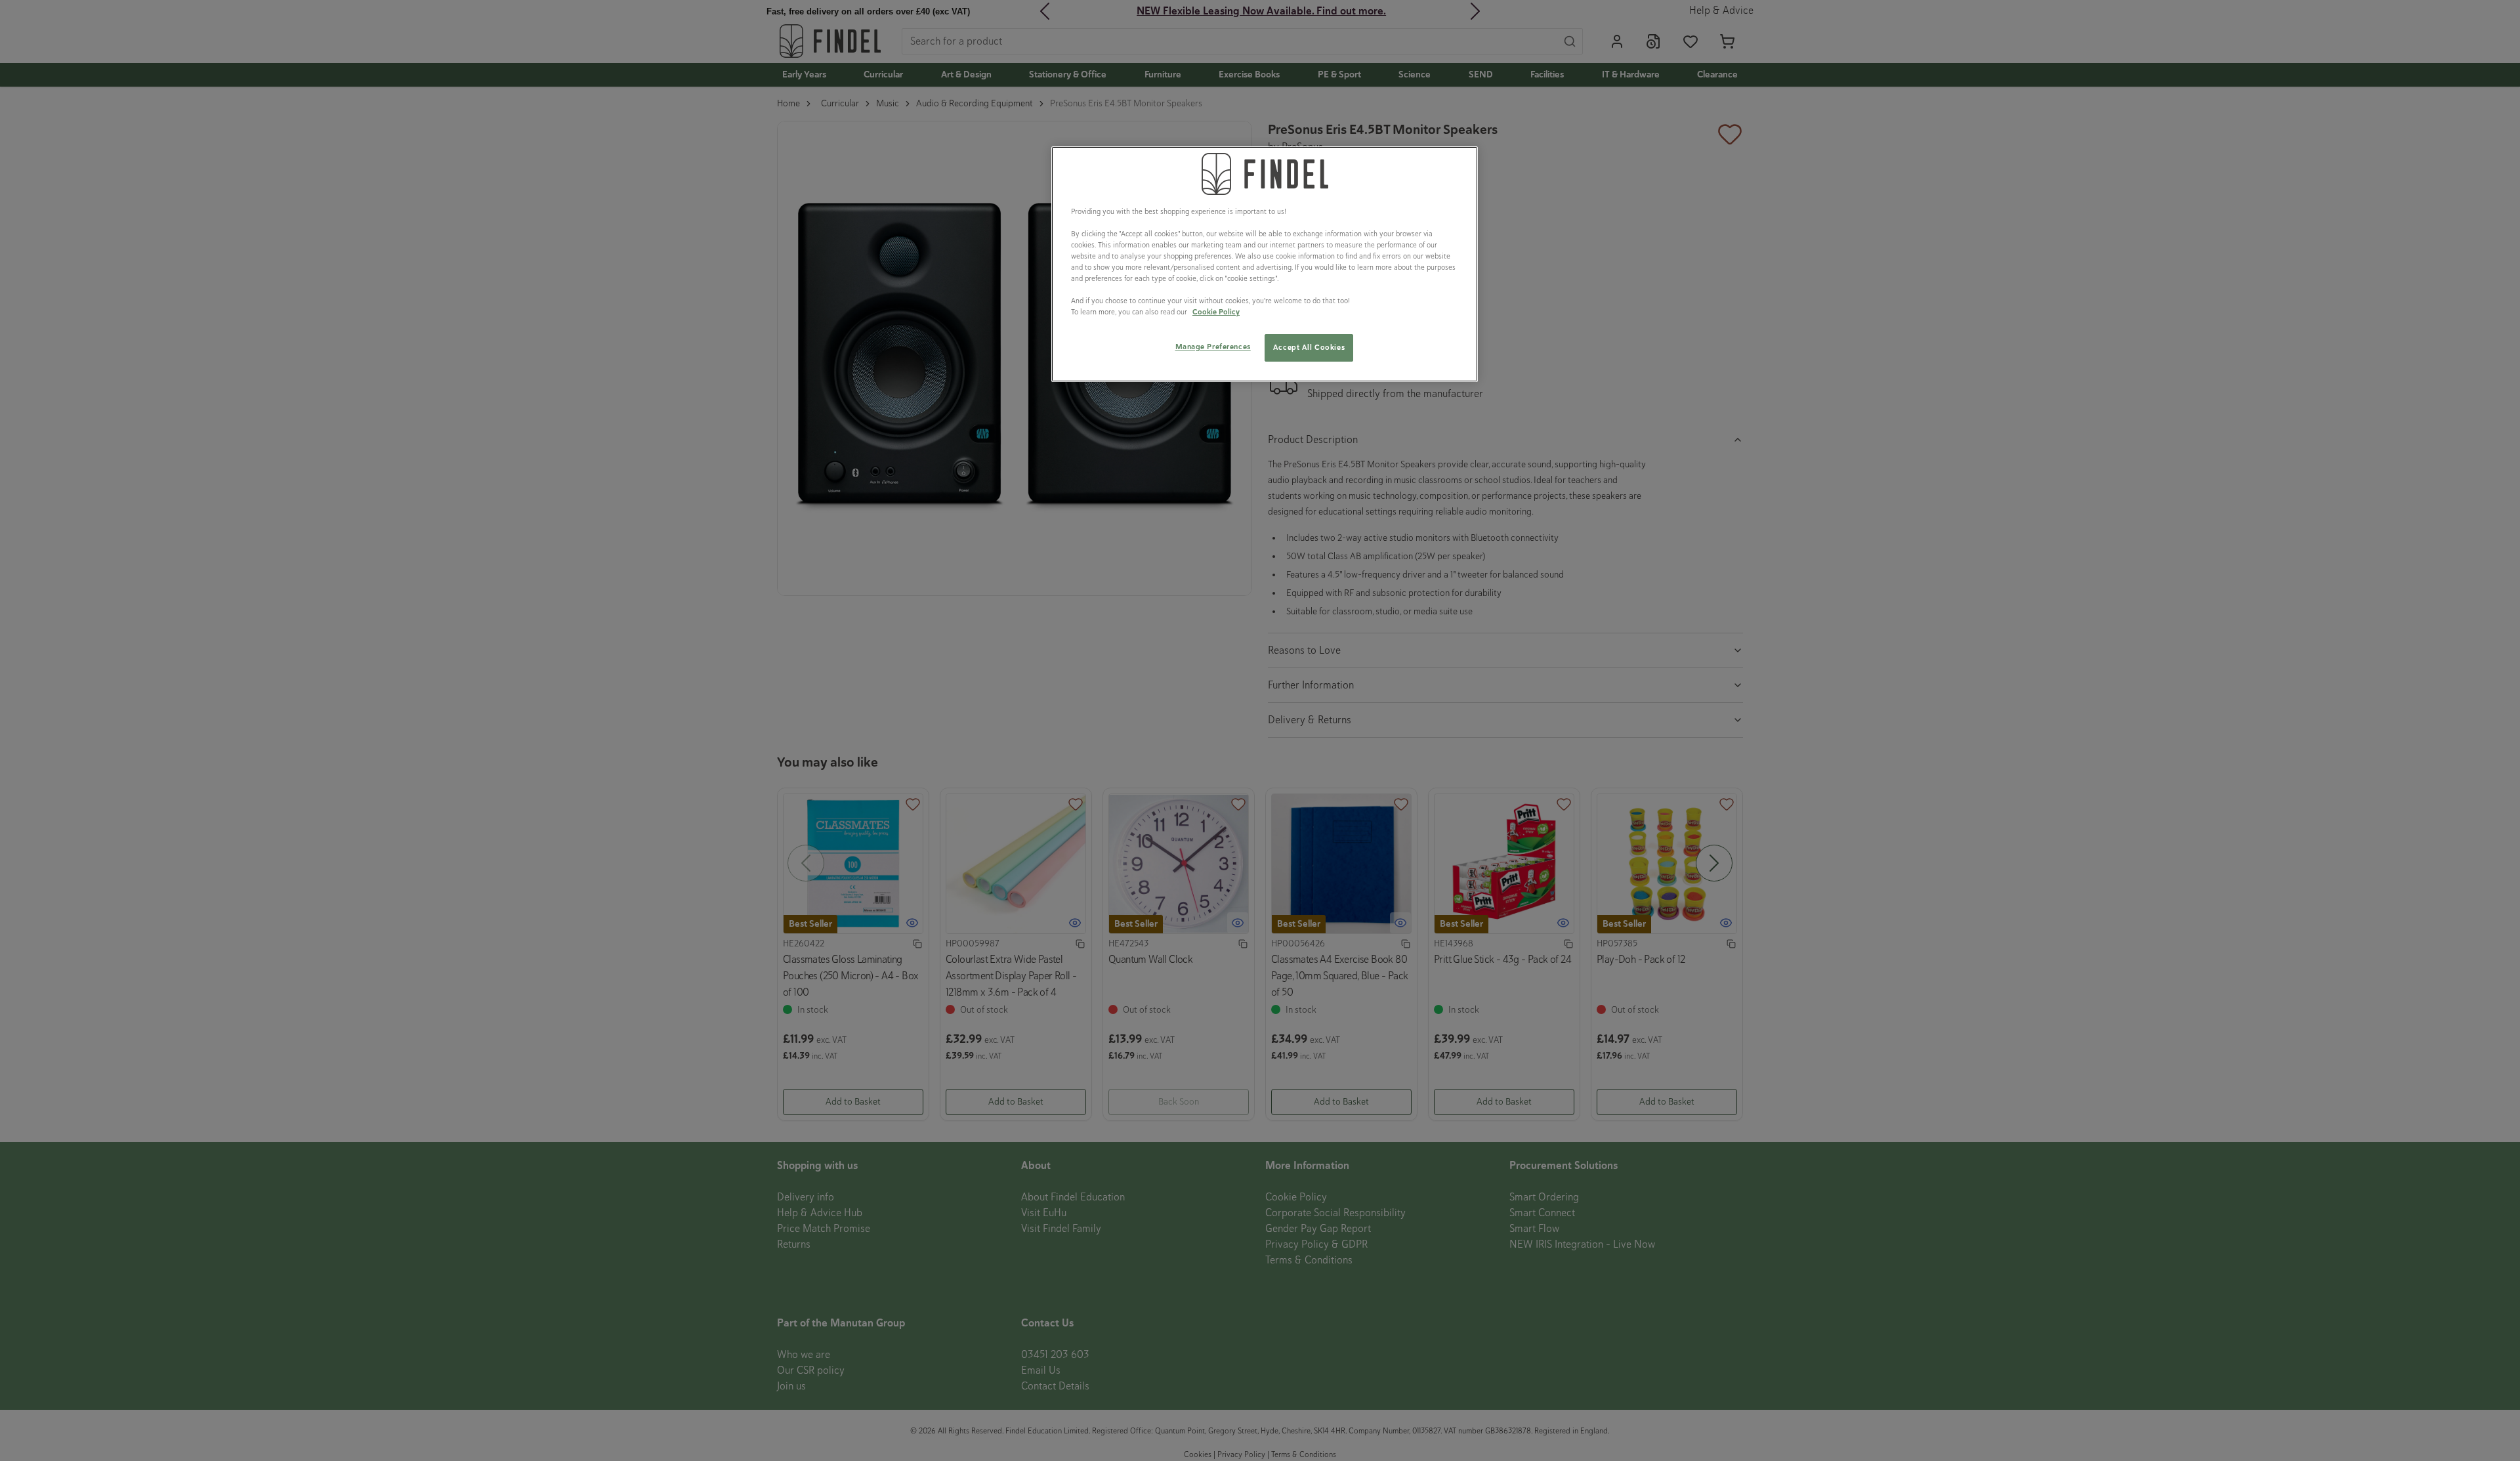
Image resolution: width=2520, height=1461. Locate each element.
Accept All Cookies (1309, 347)
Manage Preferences (1213, 347)
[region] (1265, 265)
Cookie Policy (1216, 312)
